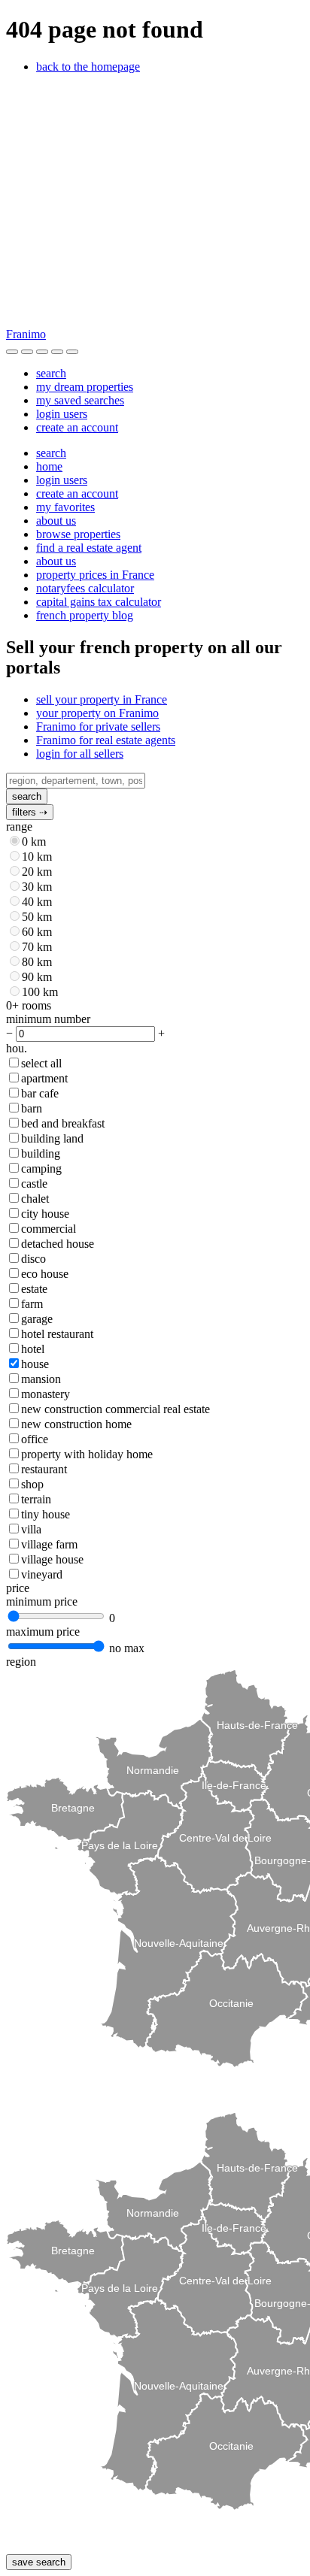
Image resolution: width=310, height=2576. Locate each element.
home (49, 466)
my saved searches (80, 400)
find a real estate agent (89, 548)
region (21, 1662)
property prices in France (95, 575)
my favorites (65, 507)
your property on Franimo (97, 713)
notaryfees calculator (85, 588)
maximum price (43, 1632)
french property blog (85, 615)
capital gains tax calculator (99, 602)
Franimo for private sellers (98, 726)
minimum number (48, 1019)
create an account (77, 427)
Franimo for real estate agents (106, 740)
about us (56, 521)
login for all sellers (80, 754)
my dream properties (85, 387)
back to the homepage (88, 67)
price (18, 1588)
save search (39, 2562)
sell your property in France (102, 699)
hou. (17, 1048)
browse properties (78, 534)
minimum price (42, 1601)
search (51, 373)
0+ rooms (29, 1005)
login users (62, 414)
